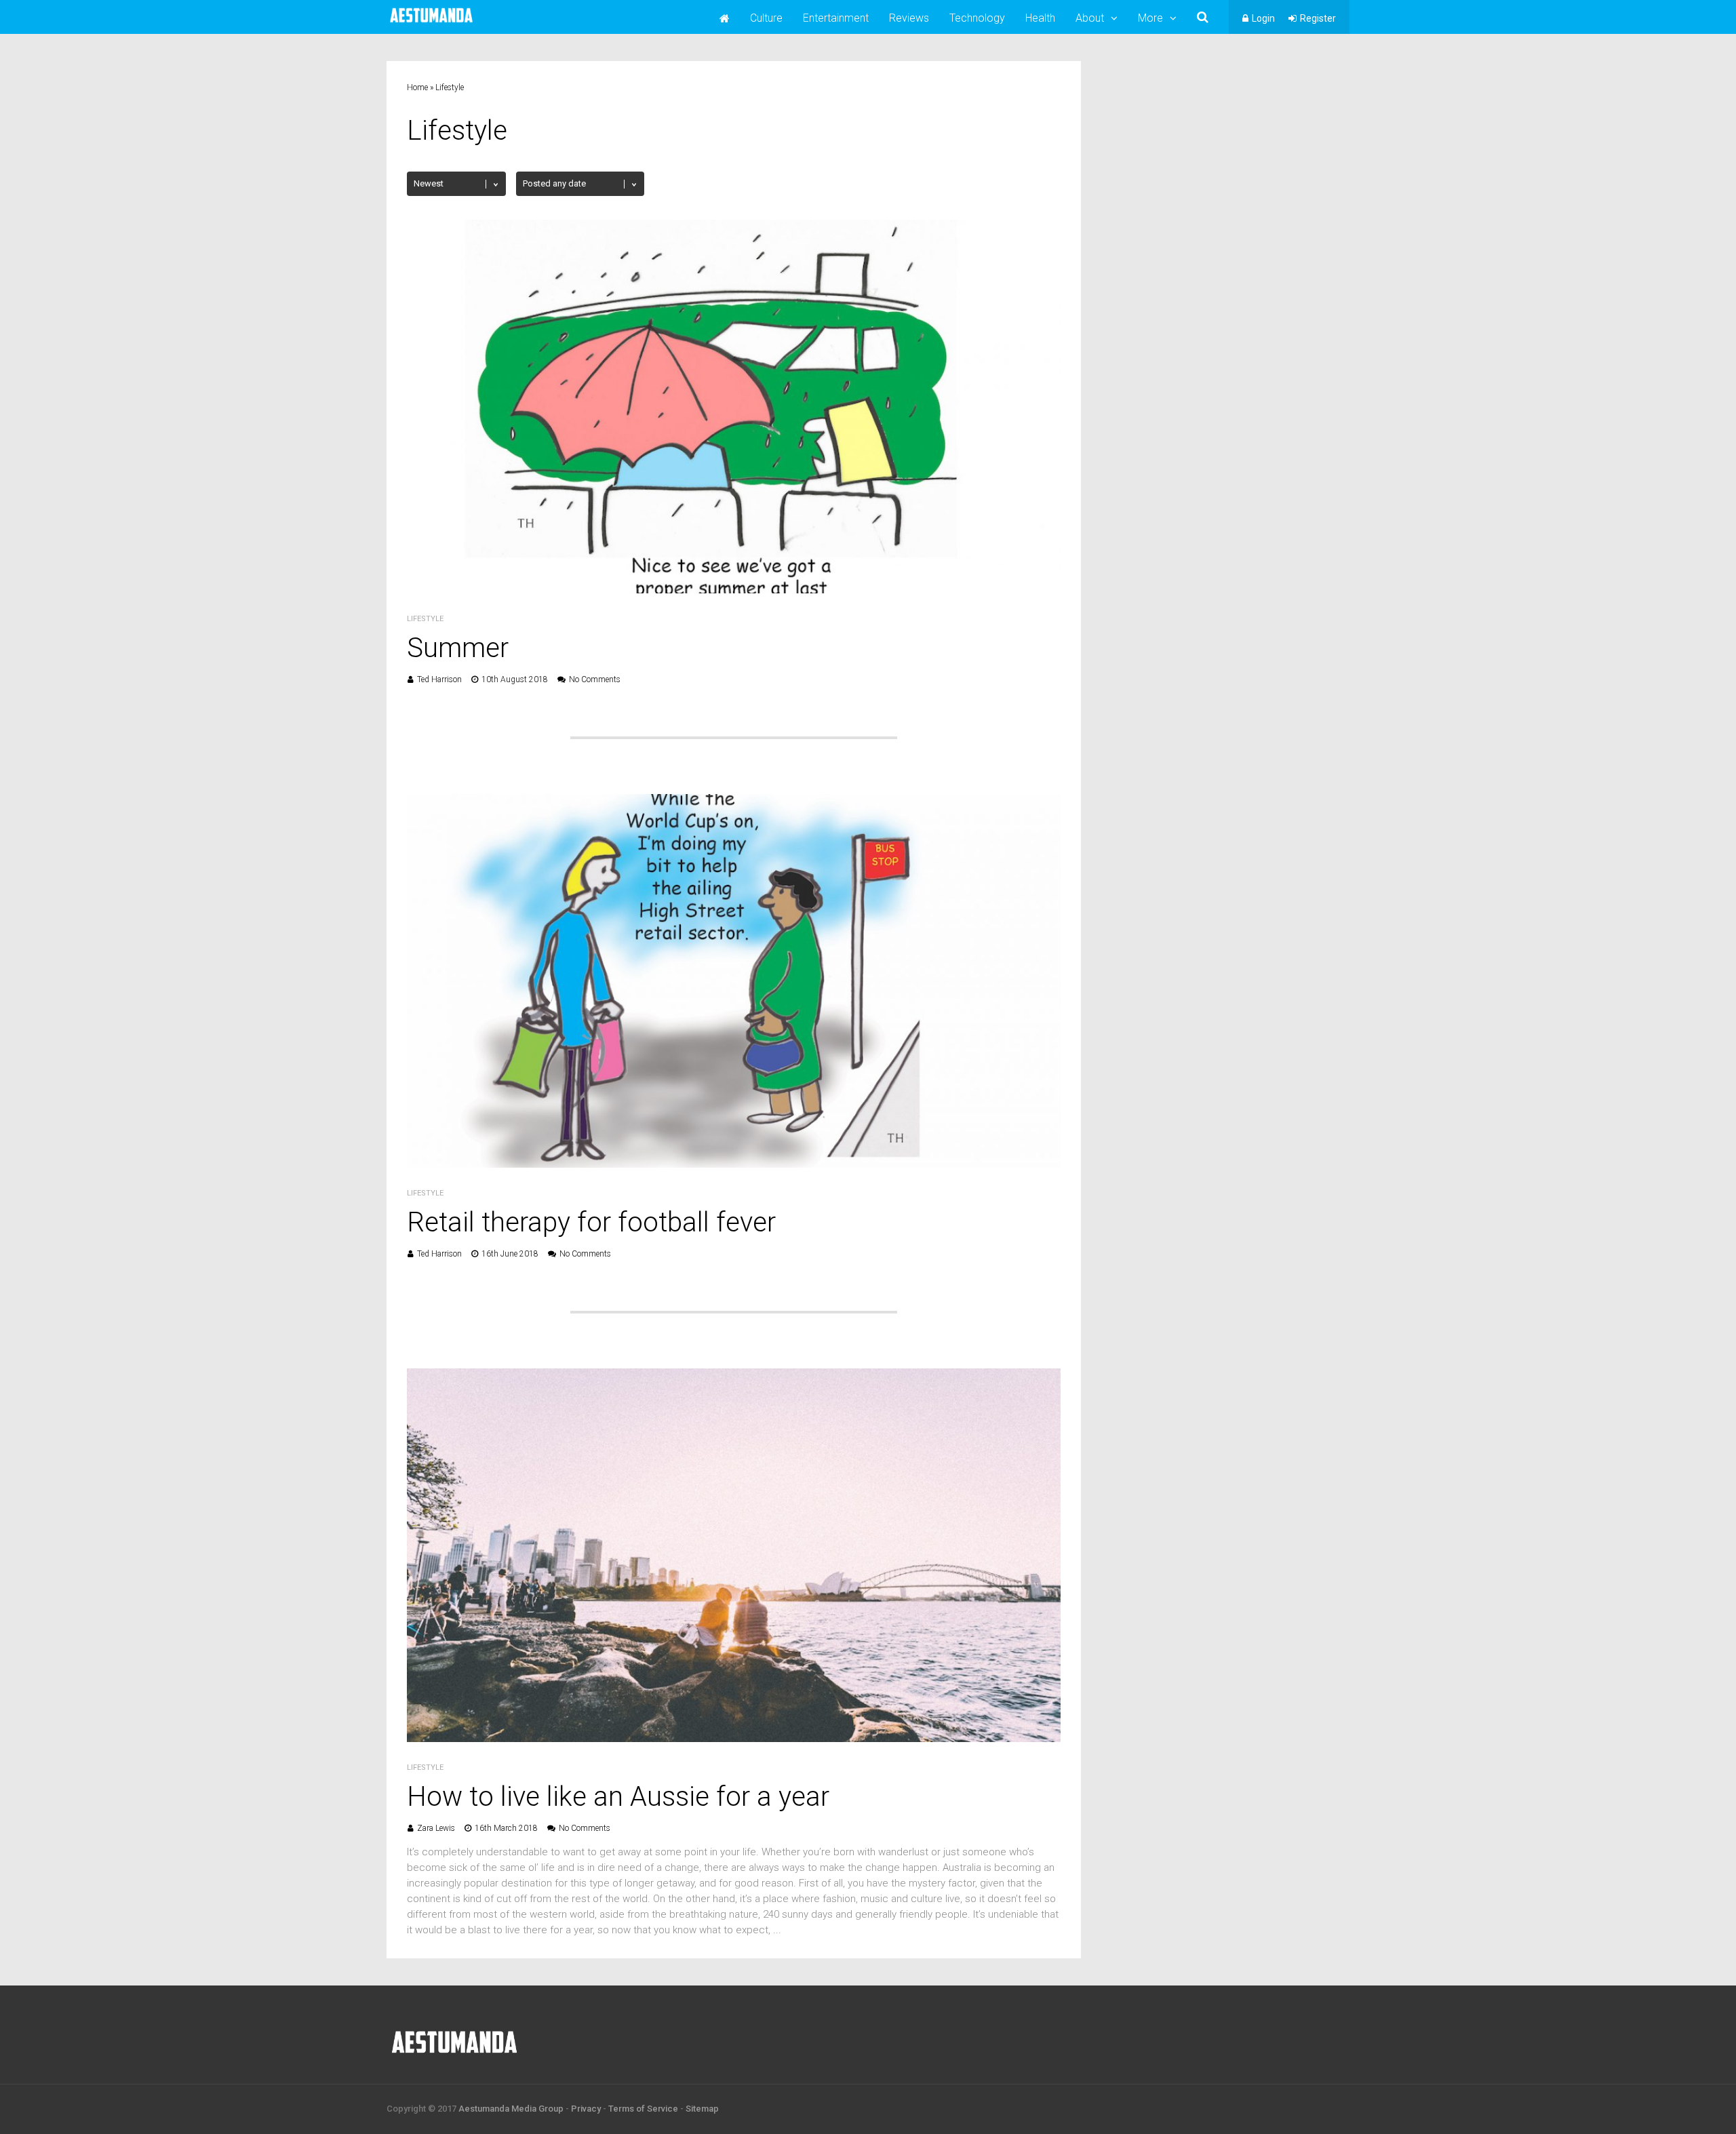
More (1150, 18)
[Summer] (734, 590)
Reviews (909, 18)
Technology (977, 18)
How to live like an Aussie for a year (618, 1797)
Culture (766, 18)
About (1090, 18)
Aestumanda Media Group (511, 2109)
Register (1318, 18)
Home (417, 87)
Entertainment (836, 18)
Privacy (586, 2109)
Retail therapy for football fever (591, 1222)
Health (1040, 18)
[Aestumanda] (431, 23)
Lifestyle (425, 619)
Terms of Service (643, 2109)
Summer (458, 648)
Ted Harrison (439, 679)
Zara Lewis (436, 1828)
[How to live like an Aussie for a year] (734, 1738)
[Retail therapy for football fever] (734, 1164)
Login (1263, 18)
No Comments (595, 679)
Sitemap (702, 2109)
